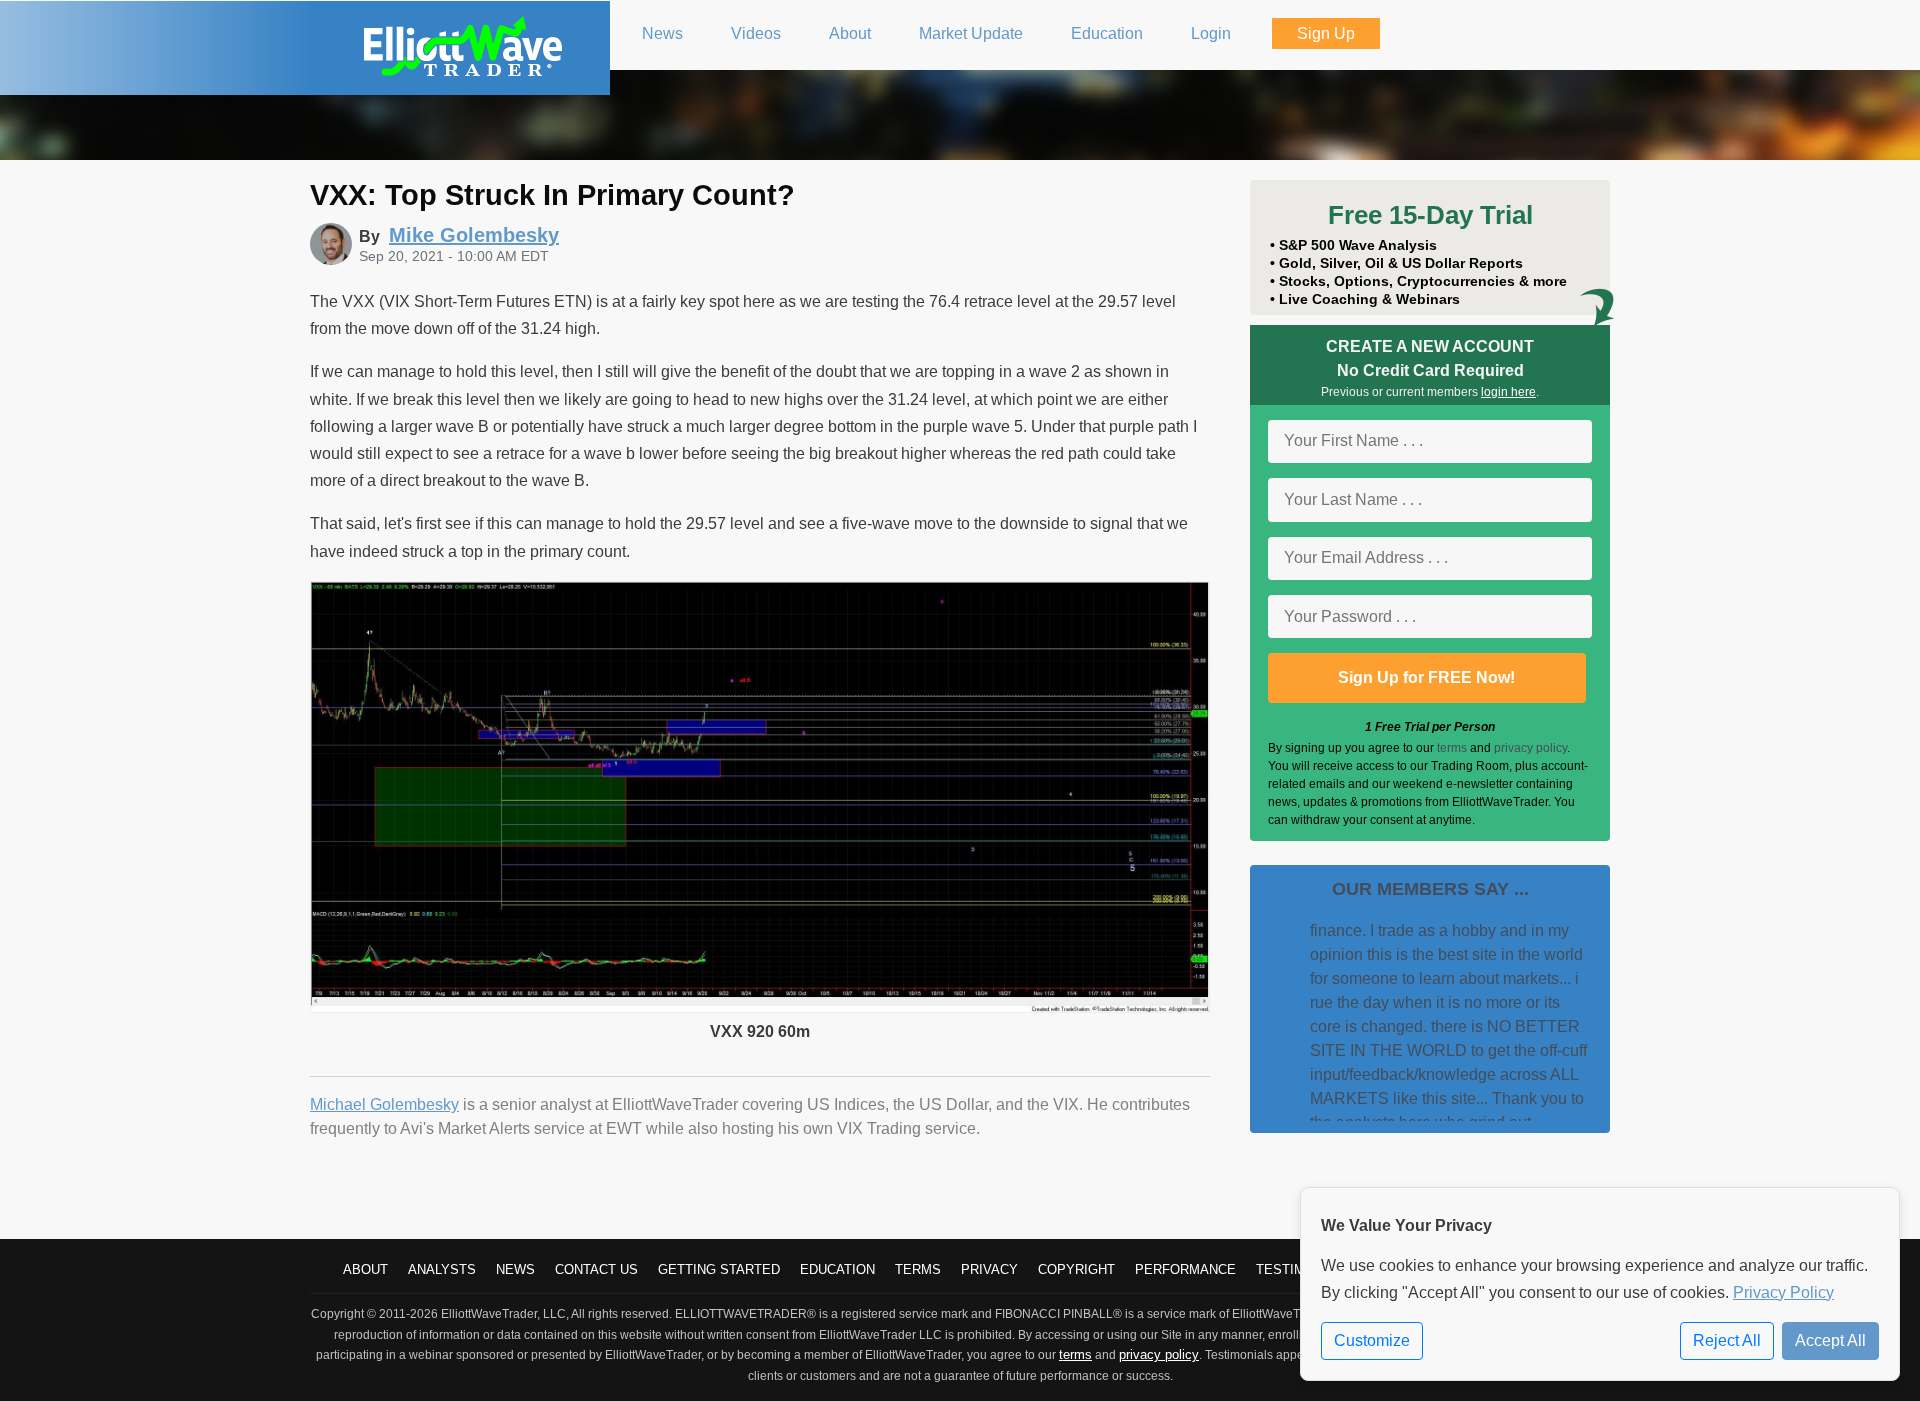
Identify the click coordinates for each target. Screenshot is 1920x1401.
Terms (918, 1269)
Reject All (1727, 1340)
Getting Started (719, 1269)
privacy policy (1530, 748)
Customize (1372, 1340)
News (515, 1269)
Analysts (442, 1269)
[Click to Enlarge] (760, 1007)
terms (1452, 748)
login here (1508, 392)
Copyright (1076, 1269)
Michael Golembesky (384, 1104)
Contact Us (596, 1269)
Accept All (1830, 1340)
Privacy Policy (1783, 1292)
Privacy (989, 1269)
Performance (1185, 1269)
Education (837, 1269)
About (365, 1269)
